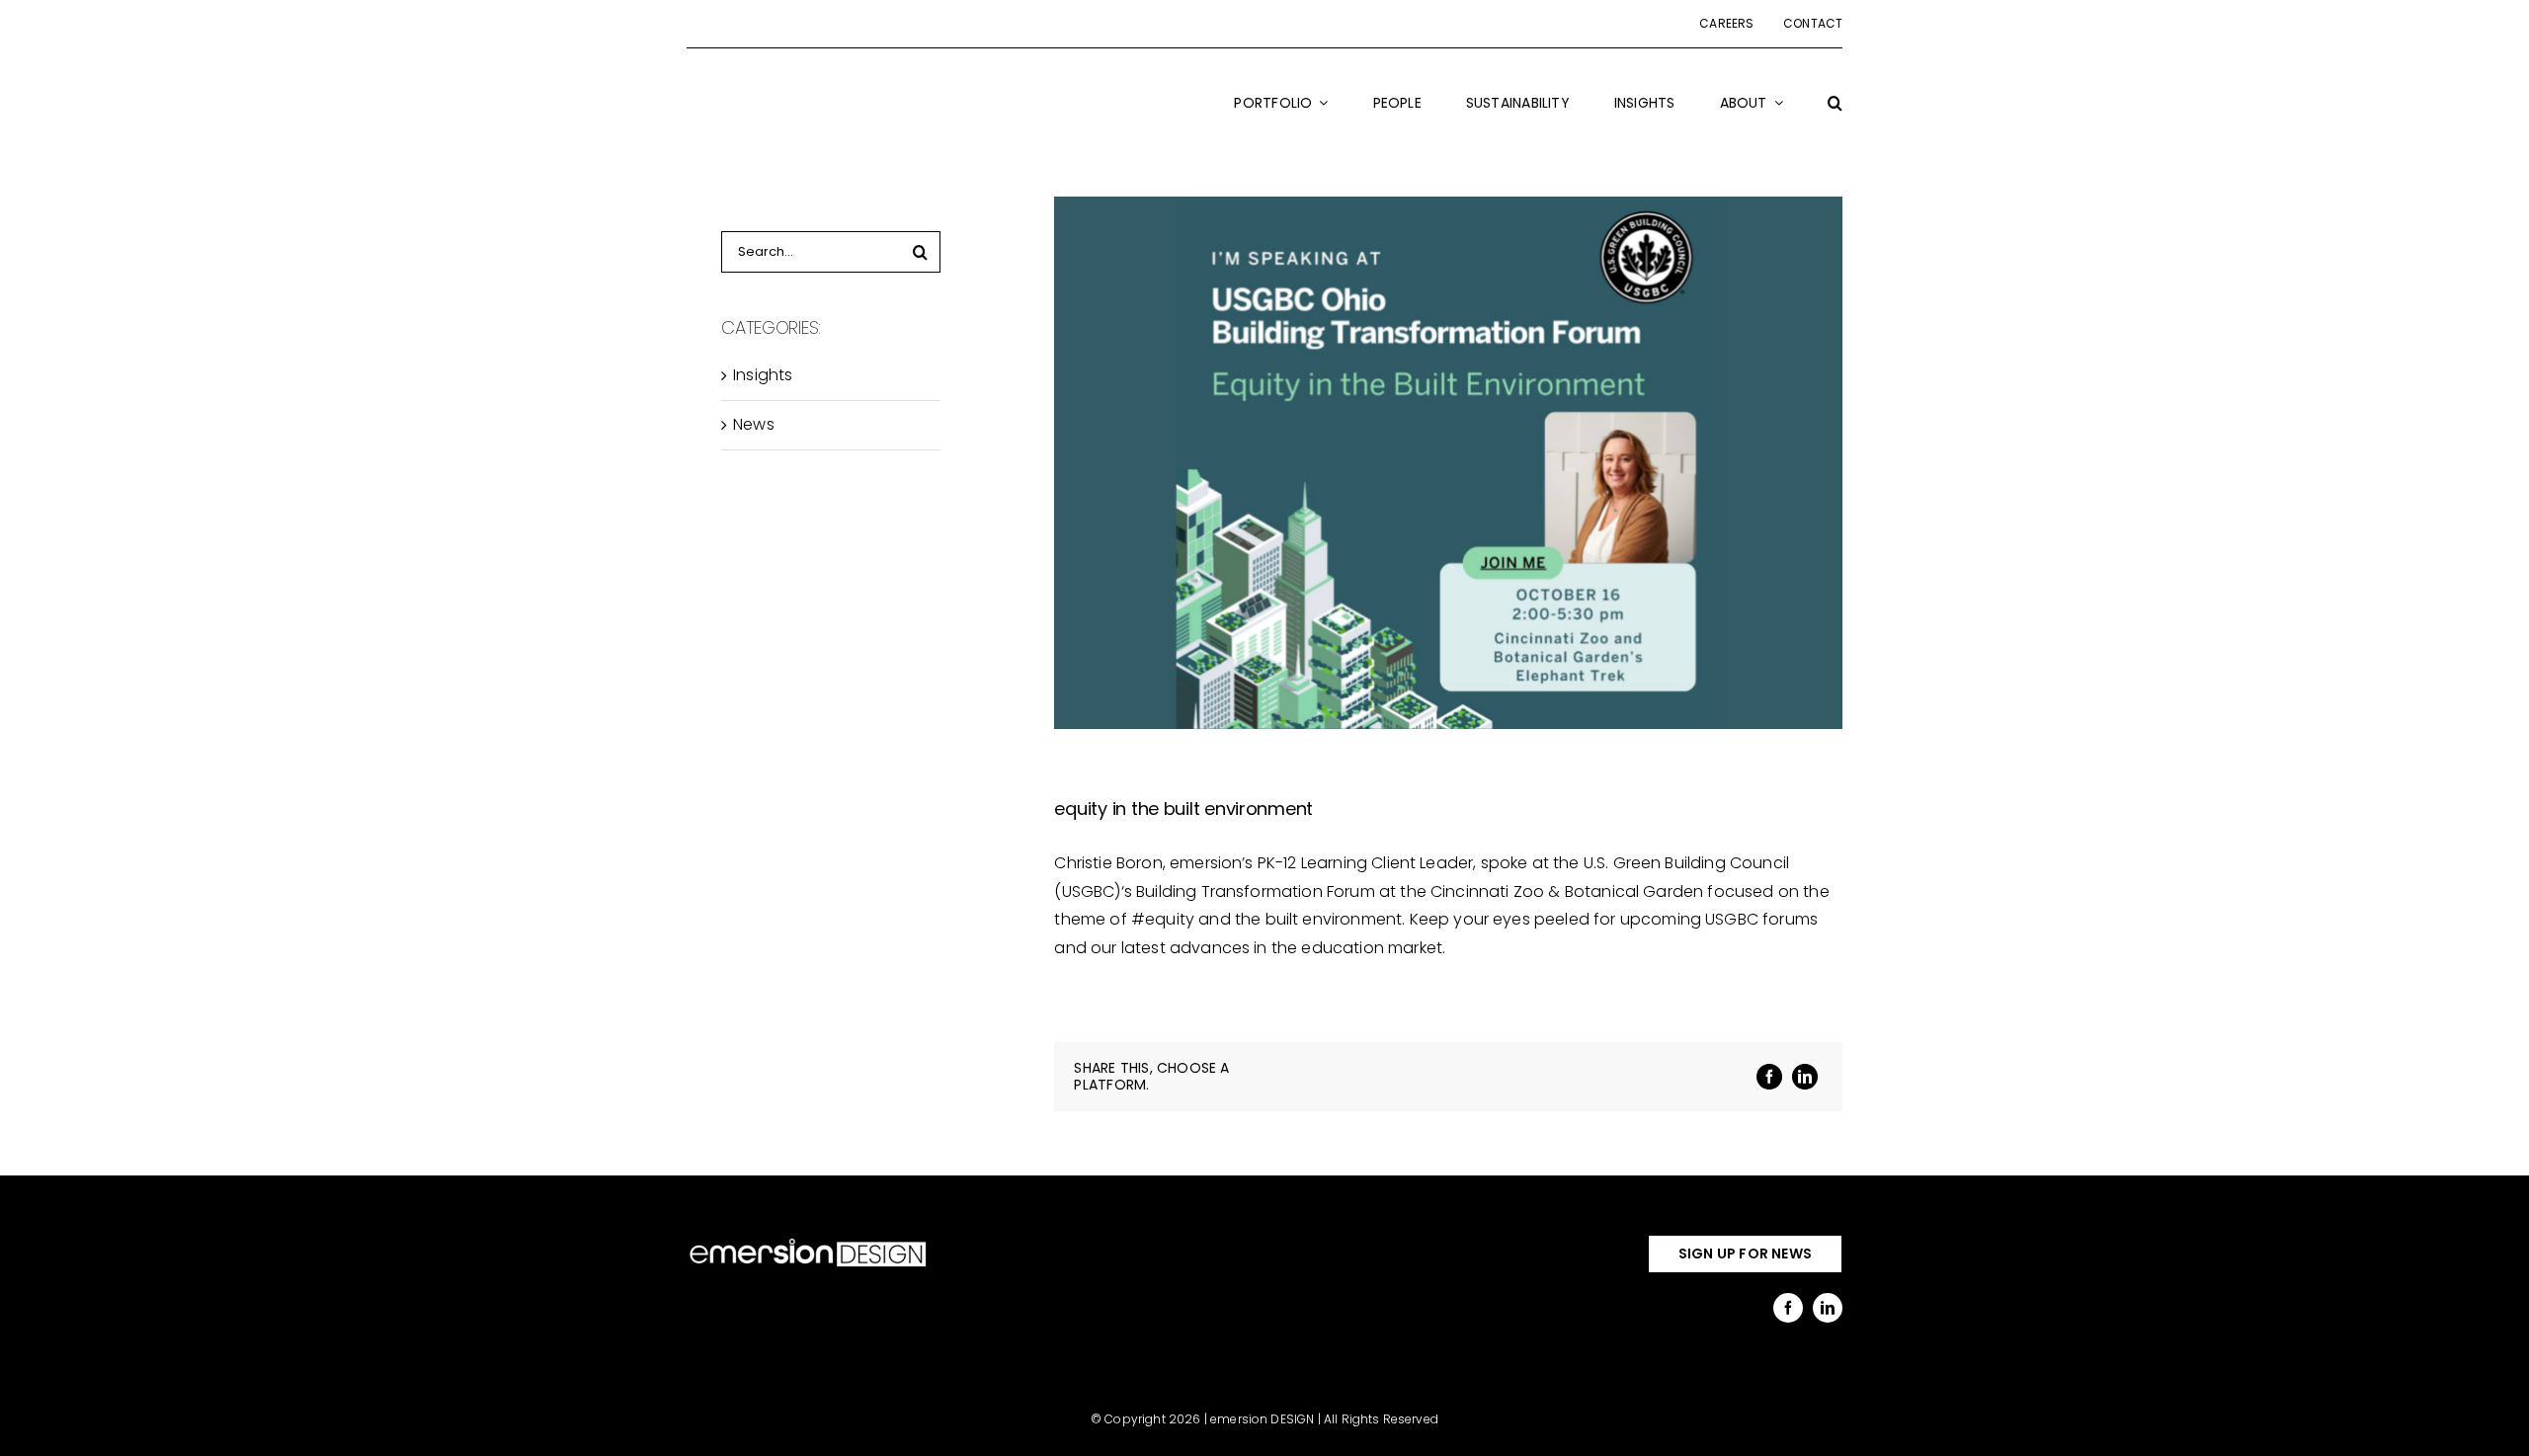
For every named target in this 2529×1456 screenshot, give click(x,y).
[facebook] (1788, 1308)
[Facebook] (1769, 1077)
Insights (763, 375)
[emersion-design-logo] (808, 1242)
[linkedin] (1828, 1308)
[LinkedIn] (1805, 1077)
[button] (1835, 115)
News (754, 424)
